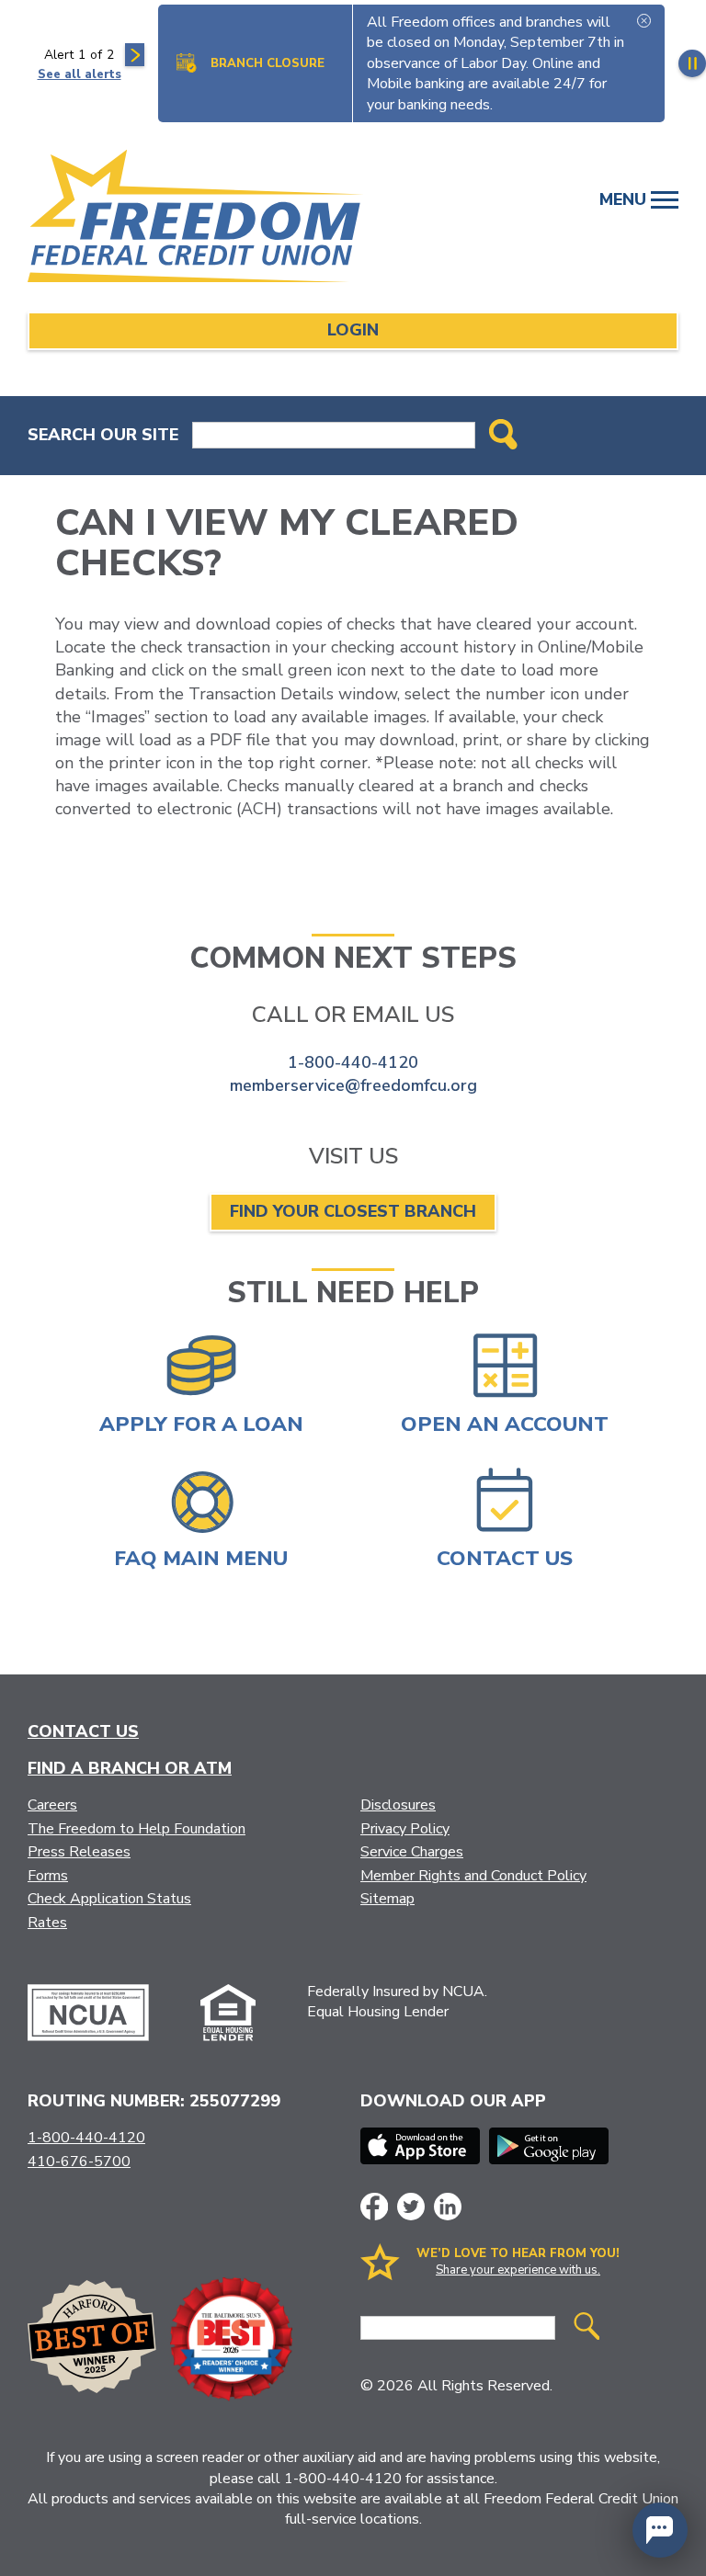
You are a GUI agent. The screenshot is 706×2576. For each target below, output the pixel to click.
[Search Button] (503, 436)
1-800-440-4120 (353, 1062)
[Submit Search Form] (586, 2328)
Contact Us (83, 1731)
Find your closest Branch (353, 1211)
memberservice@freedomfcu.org (353, 1085)
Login (353, 330)
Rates (47, 1923)
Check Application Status (109, 1899)
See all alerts (80, 74)
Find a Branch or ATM (130, 1768)
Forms (48, 1876)
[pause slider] (692, 63)
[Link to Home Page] (204, 219)
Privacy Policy (405, 1829)
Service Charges (412, 1852)
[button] (660, 2530)
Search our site (103, 435)
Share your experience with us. (518, 2270)
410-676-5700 (79, 2162)
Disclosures (398, 1805)
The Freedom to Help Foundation (137, 1829)
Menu (625, 199)
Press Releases (79, 1852)
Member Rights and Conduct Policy (473, 1876)
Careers (52, 1805)
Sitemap (387, 1899)
